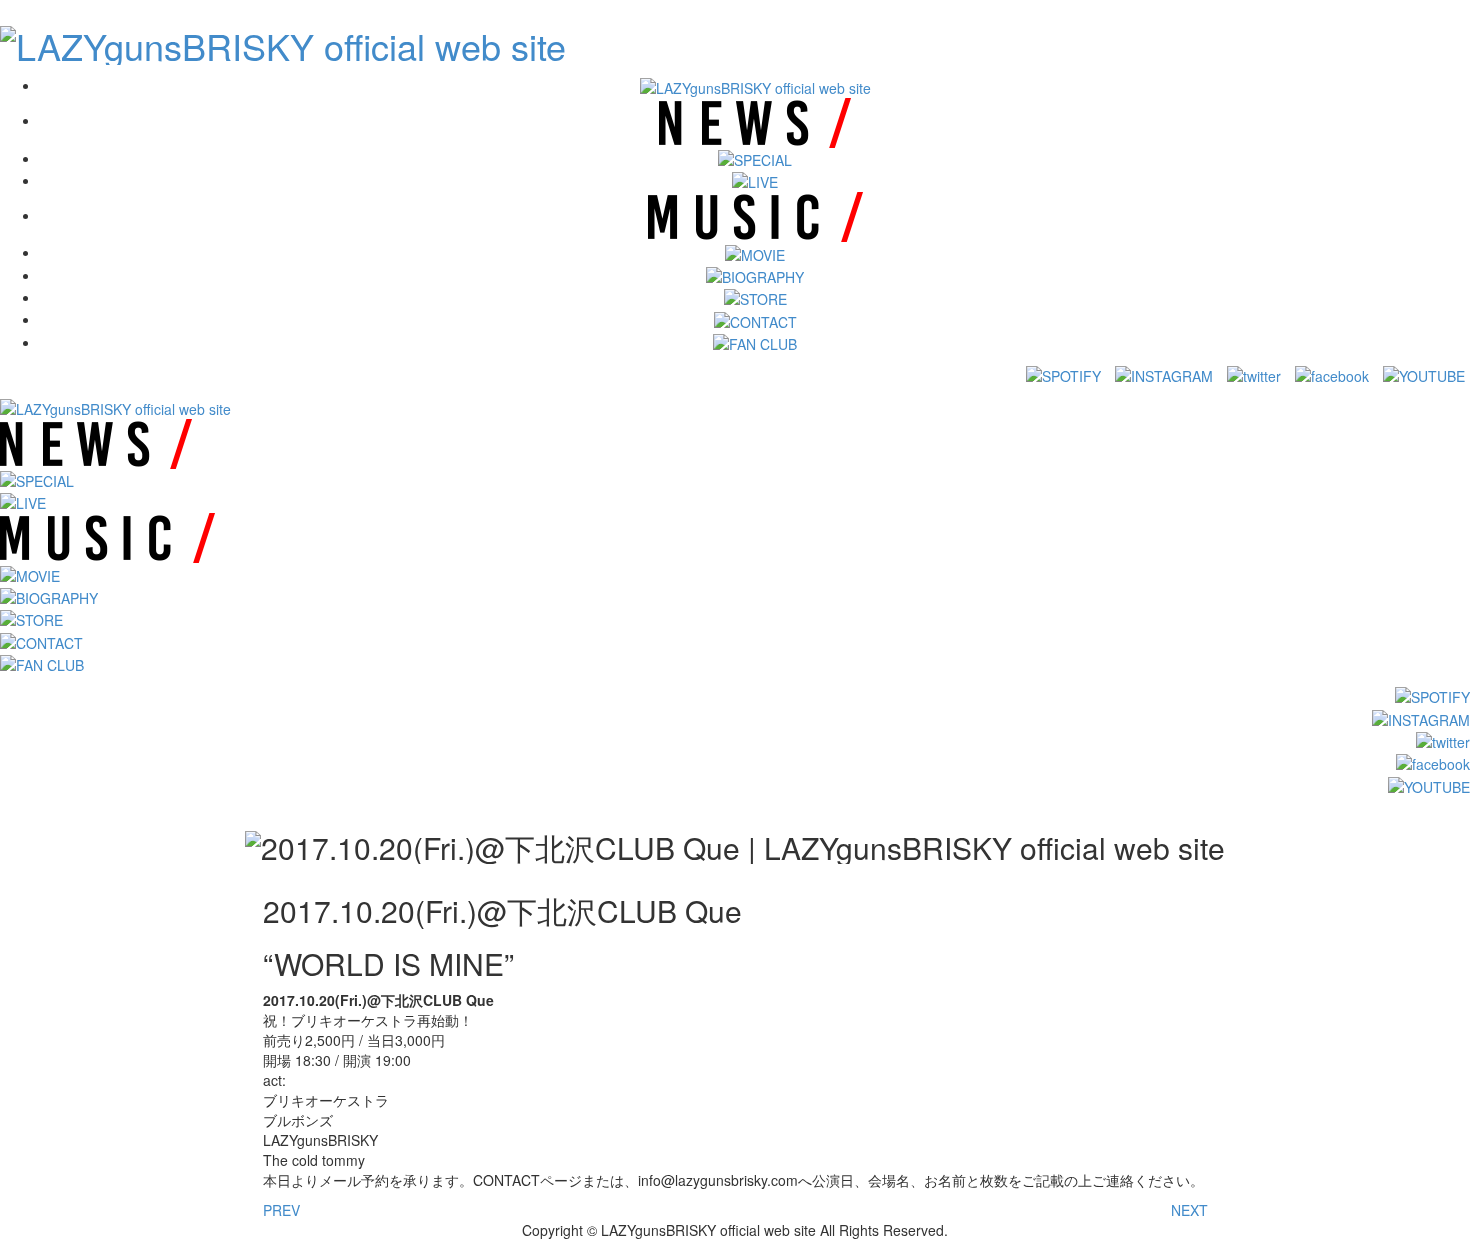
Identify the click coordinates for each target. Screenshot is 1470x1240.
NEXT (1189, 1210)
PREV (281, 1210)
